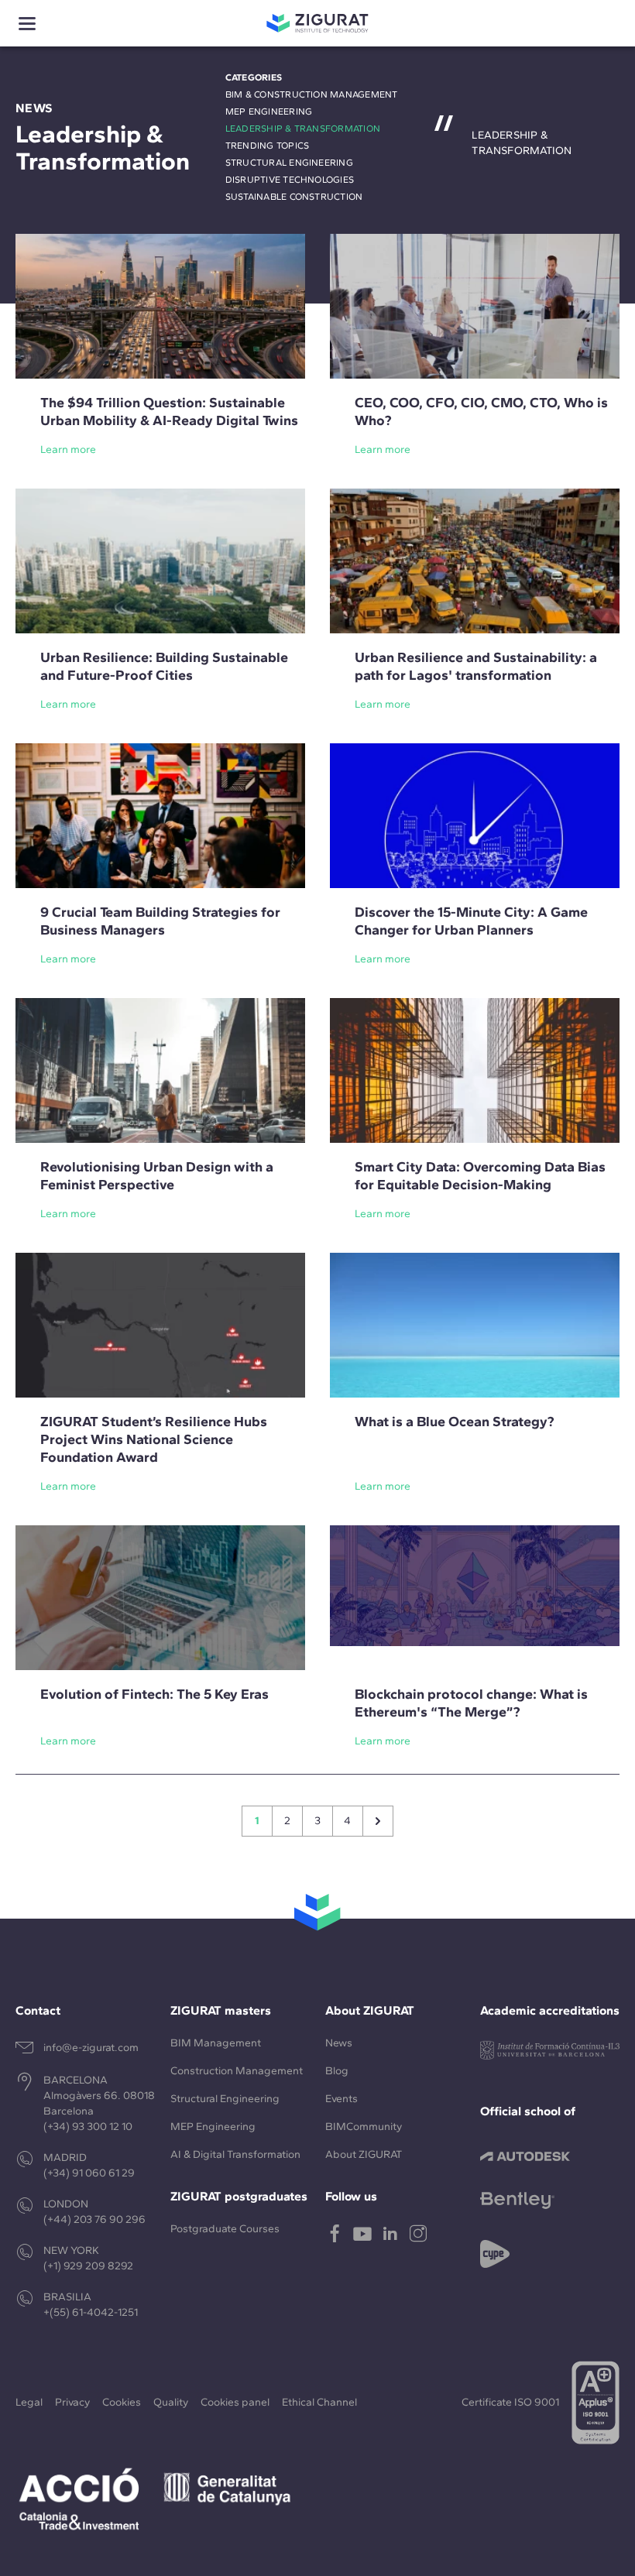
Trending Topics (268, 146)
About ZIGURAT (364, 2154)
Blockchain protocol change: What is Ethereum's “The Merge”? (471, 1703)
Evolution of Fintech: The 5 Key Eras (154, 1694)
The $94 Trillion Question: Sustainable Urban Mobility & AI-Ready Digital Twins (169, 412)
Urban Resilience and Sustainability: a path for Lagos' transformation (476, 666)
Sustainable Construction (294, 197)
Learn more (68, 449)
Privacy (72, 2402)
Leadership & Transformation (303, 129)
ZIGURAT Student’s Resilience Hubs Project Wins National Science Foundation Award (154, 1439)
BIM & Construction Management (312, 94)
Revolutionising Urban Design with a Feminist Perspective (157, 1176)
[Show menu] (27, 24)
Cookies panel (235, 2402)
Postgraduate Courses (225, 2229)
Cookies (122, 2402)
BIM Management (216, 2043)
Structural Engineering (289, 163)
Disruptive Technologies (290, 180)
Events (342, 2099)
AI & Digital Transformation (235, 2154)
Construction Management (237, 2071)
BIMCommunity (364, 2127)
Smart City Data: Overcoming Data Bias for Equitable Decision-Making (480, 1176)
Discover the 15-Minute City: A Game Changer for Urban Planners (471, 921)
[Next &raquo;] (378, 1821)
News (339, 2043)
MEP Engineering (269, 111)
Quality (171, 2402)
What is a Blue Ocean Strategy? (455, 1422)
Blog (337, 2071)
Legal (29, 2402)
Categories (254, 77)
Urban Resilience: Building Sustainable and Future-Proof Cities (164, 666)
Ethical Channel (319, 2402)
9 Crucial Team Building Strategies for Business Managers (160, 921)
